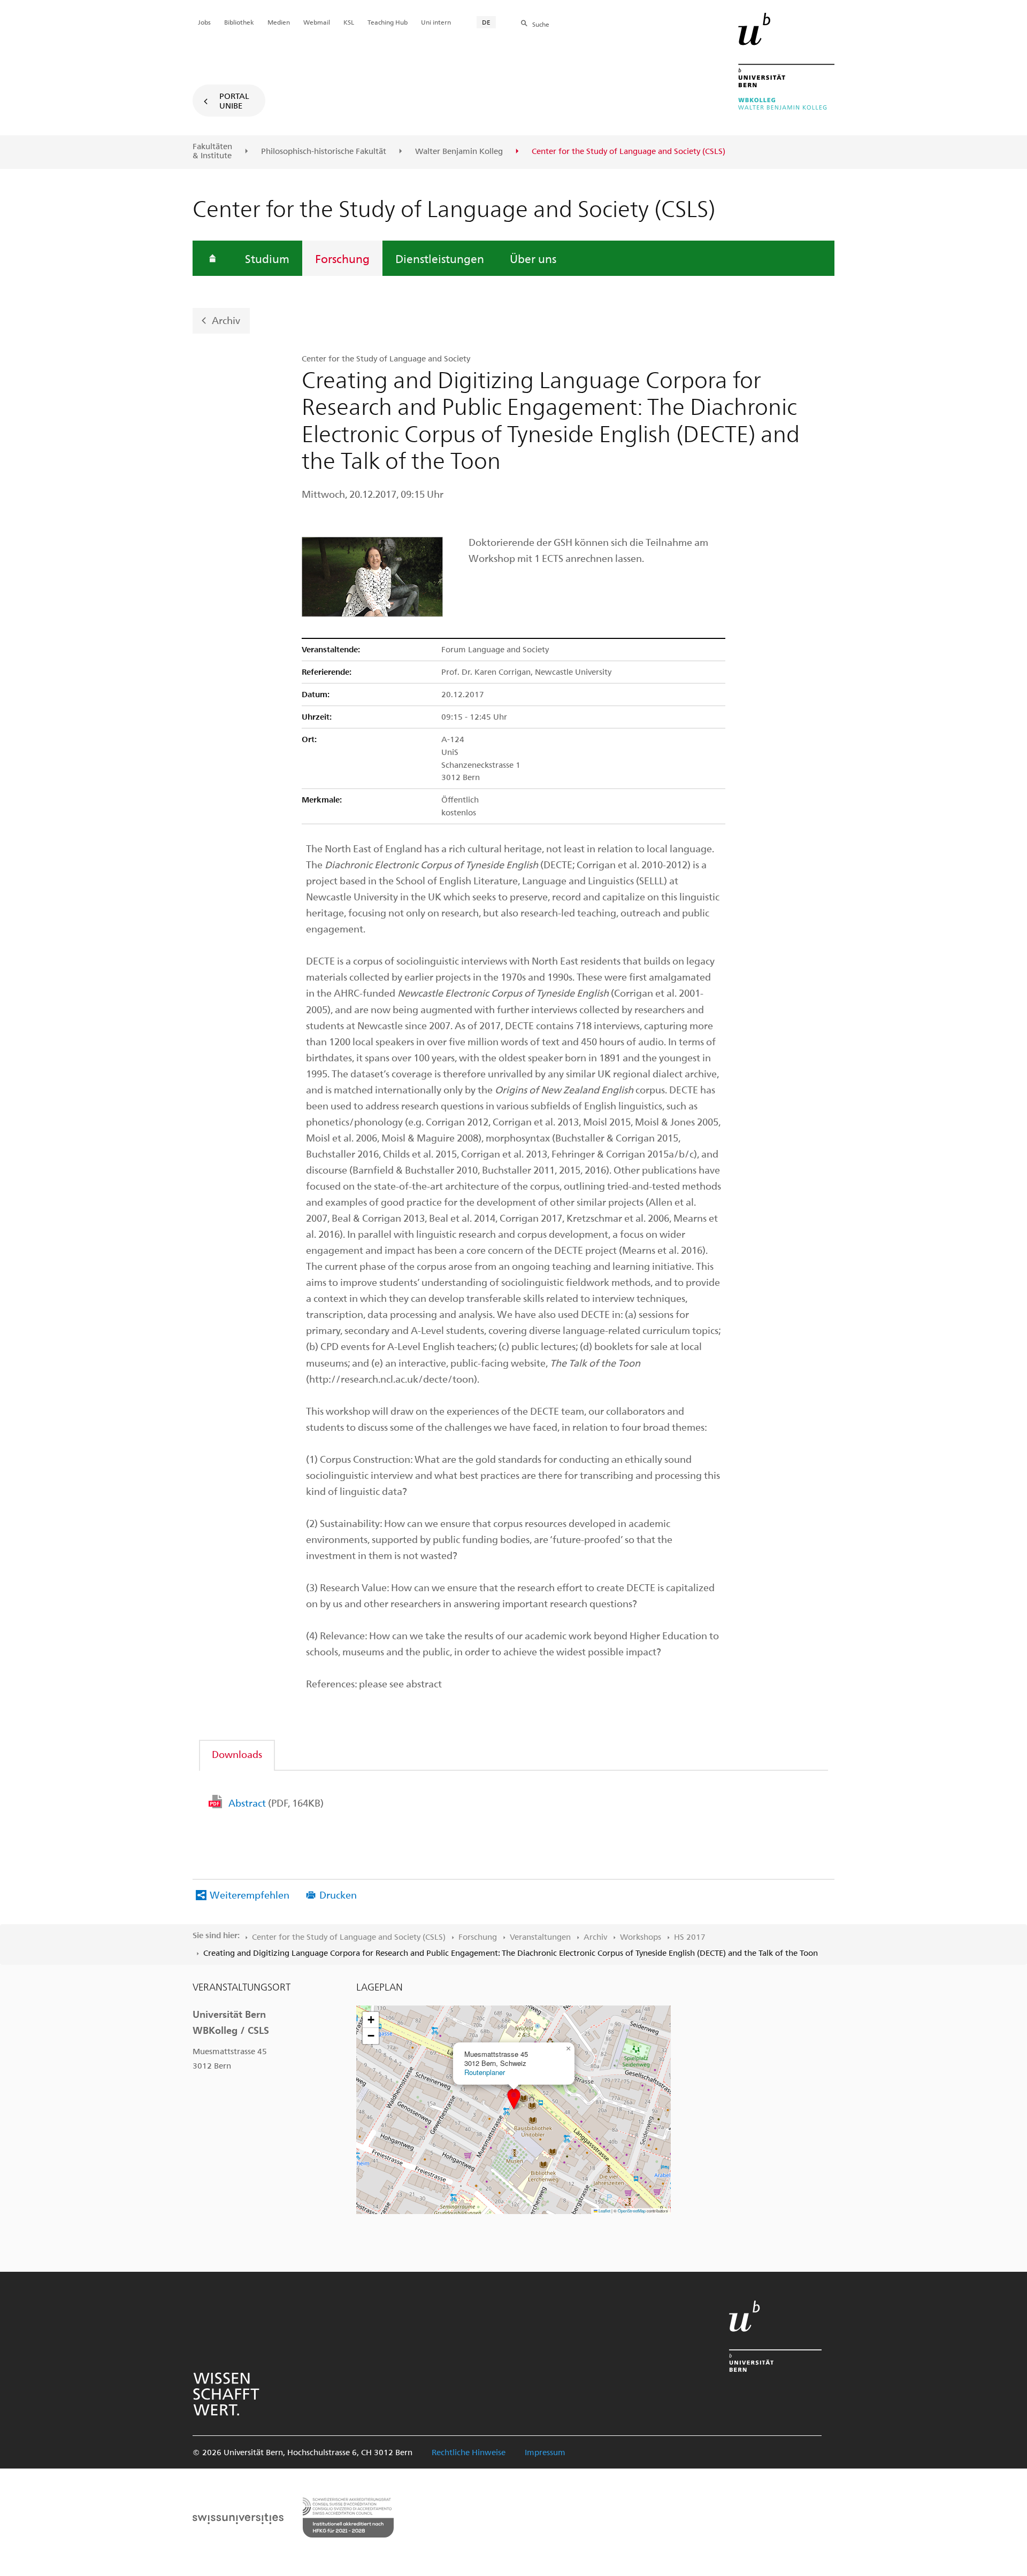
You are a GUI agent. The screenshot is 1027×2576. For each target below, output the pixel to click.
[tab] (237, 1754)
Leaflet (604, 2211)
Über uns (533, 258)
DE (486, 22)
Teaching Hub (388, 22)
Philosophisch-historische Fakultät (324, 151)
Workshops (641, 1937)
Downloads (237, 1754)
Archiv (226, 319)
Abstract (276, 1803)
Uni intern (436, 22)
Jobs (204, 22)
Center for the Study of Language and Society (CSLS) (349, 1937)
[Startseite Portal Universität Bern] (786, 61)
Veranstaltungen (540, 1937)
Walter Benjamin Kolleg (459, 151)
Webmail (317, 22)
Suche (541, 24)
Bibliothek (239, 22)
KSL (349, 22)
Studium (267, 258)
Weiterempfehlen (250, 1895)
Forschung (342, 258)
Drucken (338, 1895)
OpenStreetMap (632, 2211)
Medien (279, 22)
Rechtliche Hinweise (469, 2452)
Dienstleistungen (440, 258)
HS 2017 (690, 1937)
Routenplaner (485, 2072)
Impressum (545, 2452)
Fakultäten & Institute (212, 151)
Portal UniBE (234, 101)
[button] (514, 2099)
